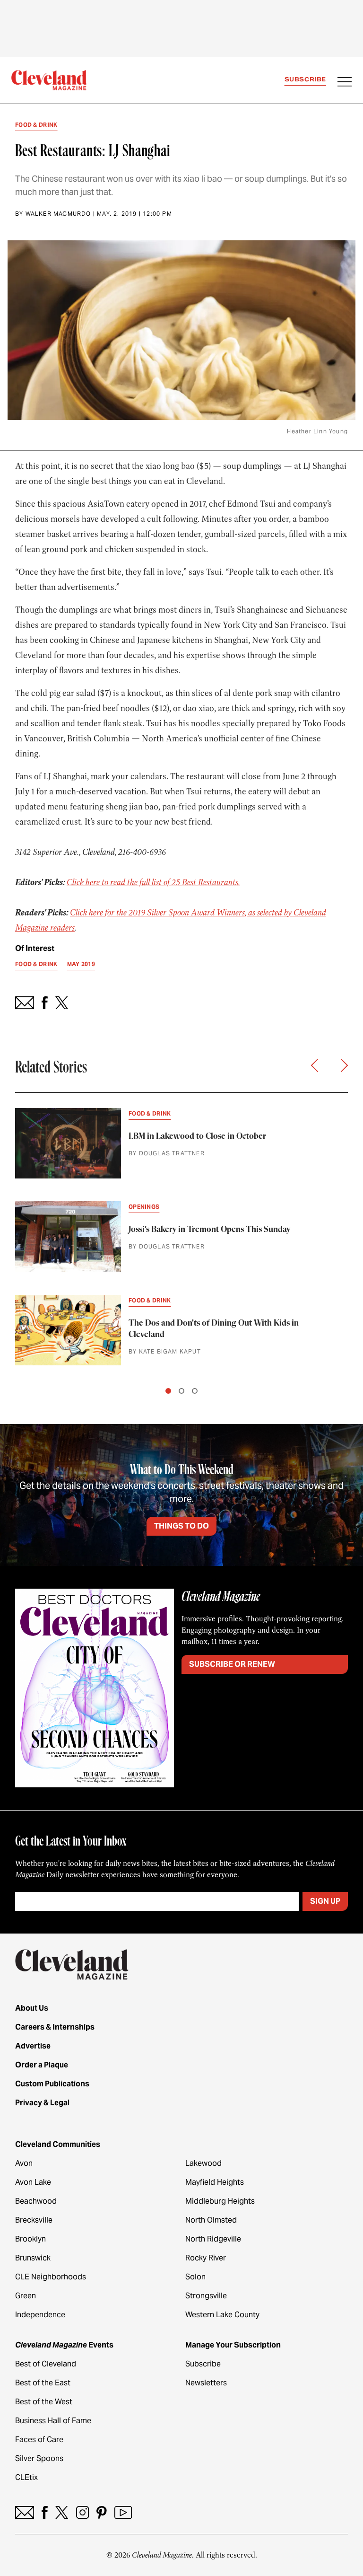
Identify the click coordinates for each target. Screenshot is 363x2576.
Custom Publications (52, 2084)
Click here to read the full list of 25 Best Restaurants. (153, 882)
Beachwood (36, 2201)
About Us (32, 2008)
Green (26, 2296)
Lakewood (203, 2163)
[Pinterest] (102, 2512)
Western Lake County (222, 2315)
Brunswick (33, 2258)
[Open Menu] (345, 83)
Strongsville (206, 2296)
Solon (195, 2277)
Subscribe (305, 79)
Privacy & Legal (42, 2103)
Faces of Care (39, 2440)
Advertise (33, 2046)
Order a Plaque (42, 2065)
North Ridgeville (213, 2239)
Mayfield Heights (215, 2182)
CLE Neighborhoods (51, 2277)
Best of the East (43, 2383)
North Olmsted (211, 2220)
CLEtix (26, 2477)
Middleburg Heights (220, 2201)
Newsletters (206, 2383)
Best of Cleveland (46, 2364)
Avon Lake (33, 2182)
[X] (62, 2512)
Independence (40, 2315)
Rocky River (206, 2258)
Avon (24, 2163)
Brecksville (34, 2220)
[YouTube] (123, 2512)
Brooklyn (30, 2239)
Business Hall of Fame (53, 2421)
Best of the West (44, 2402)
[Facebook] (45, 2512)
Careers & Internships (55, 2027)
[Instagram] (82, 2512)
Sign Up (325, 1901)
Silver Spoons (39, 2458)
